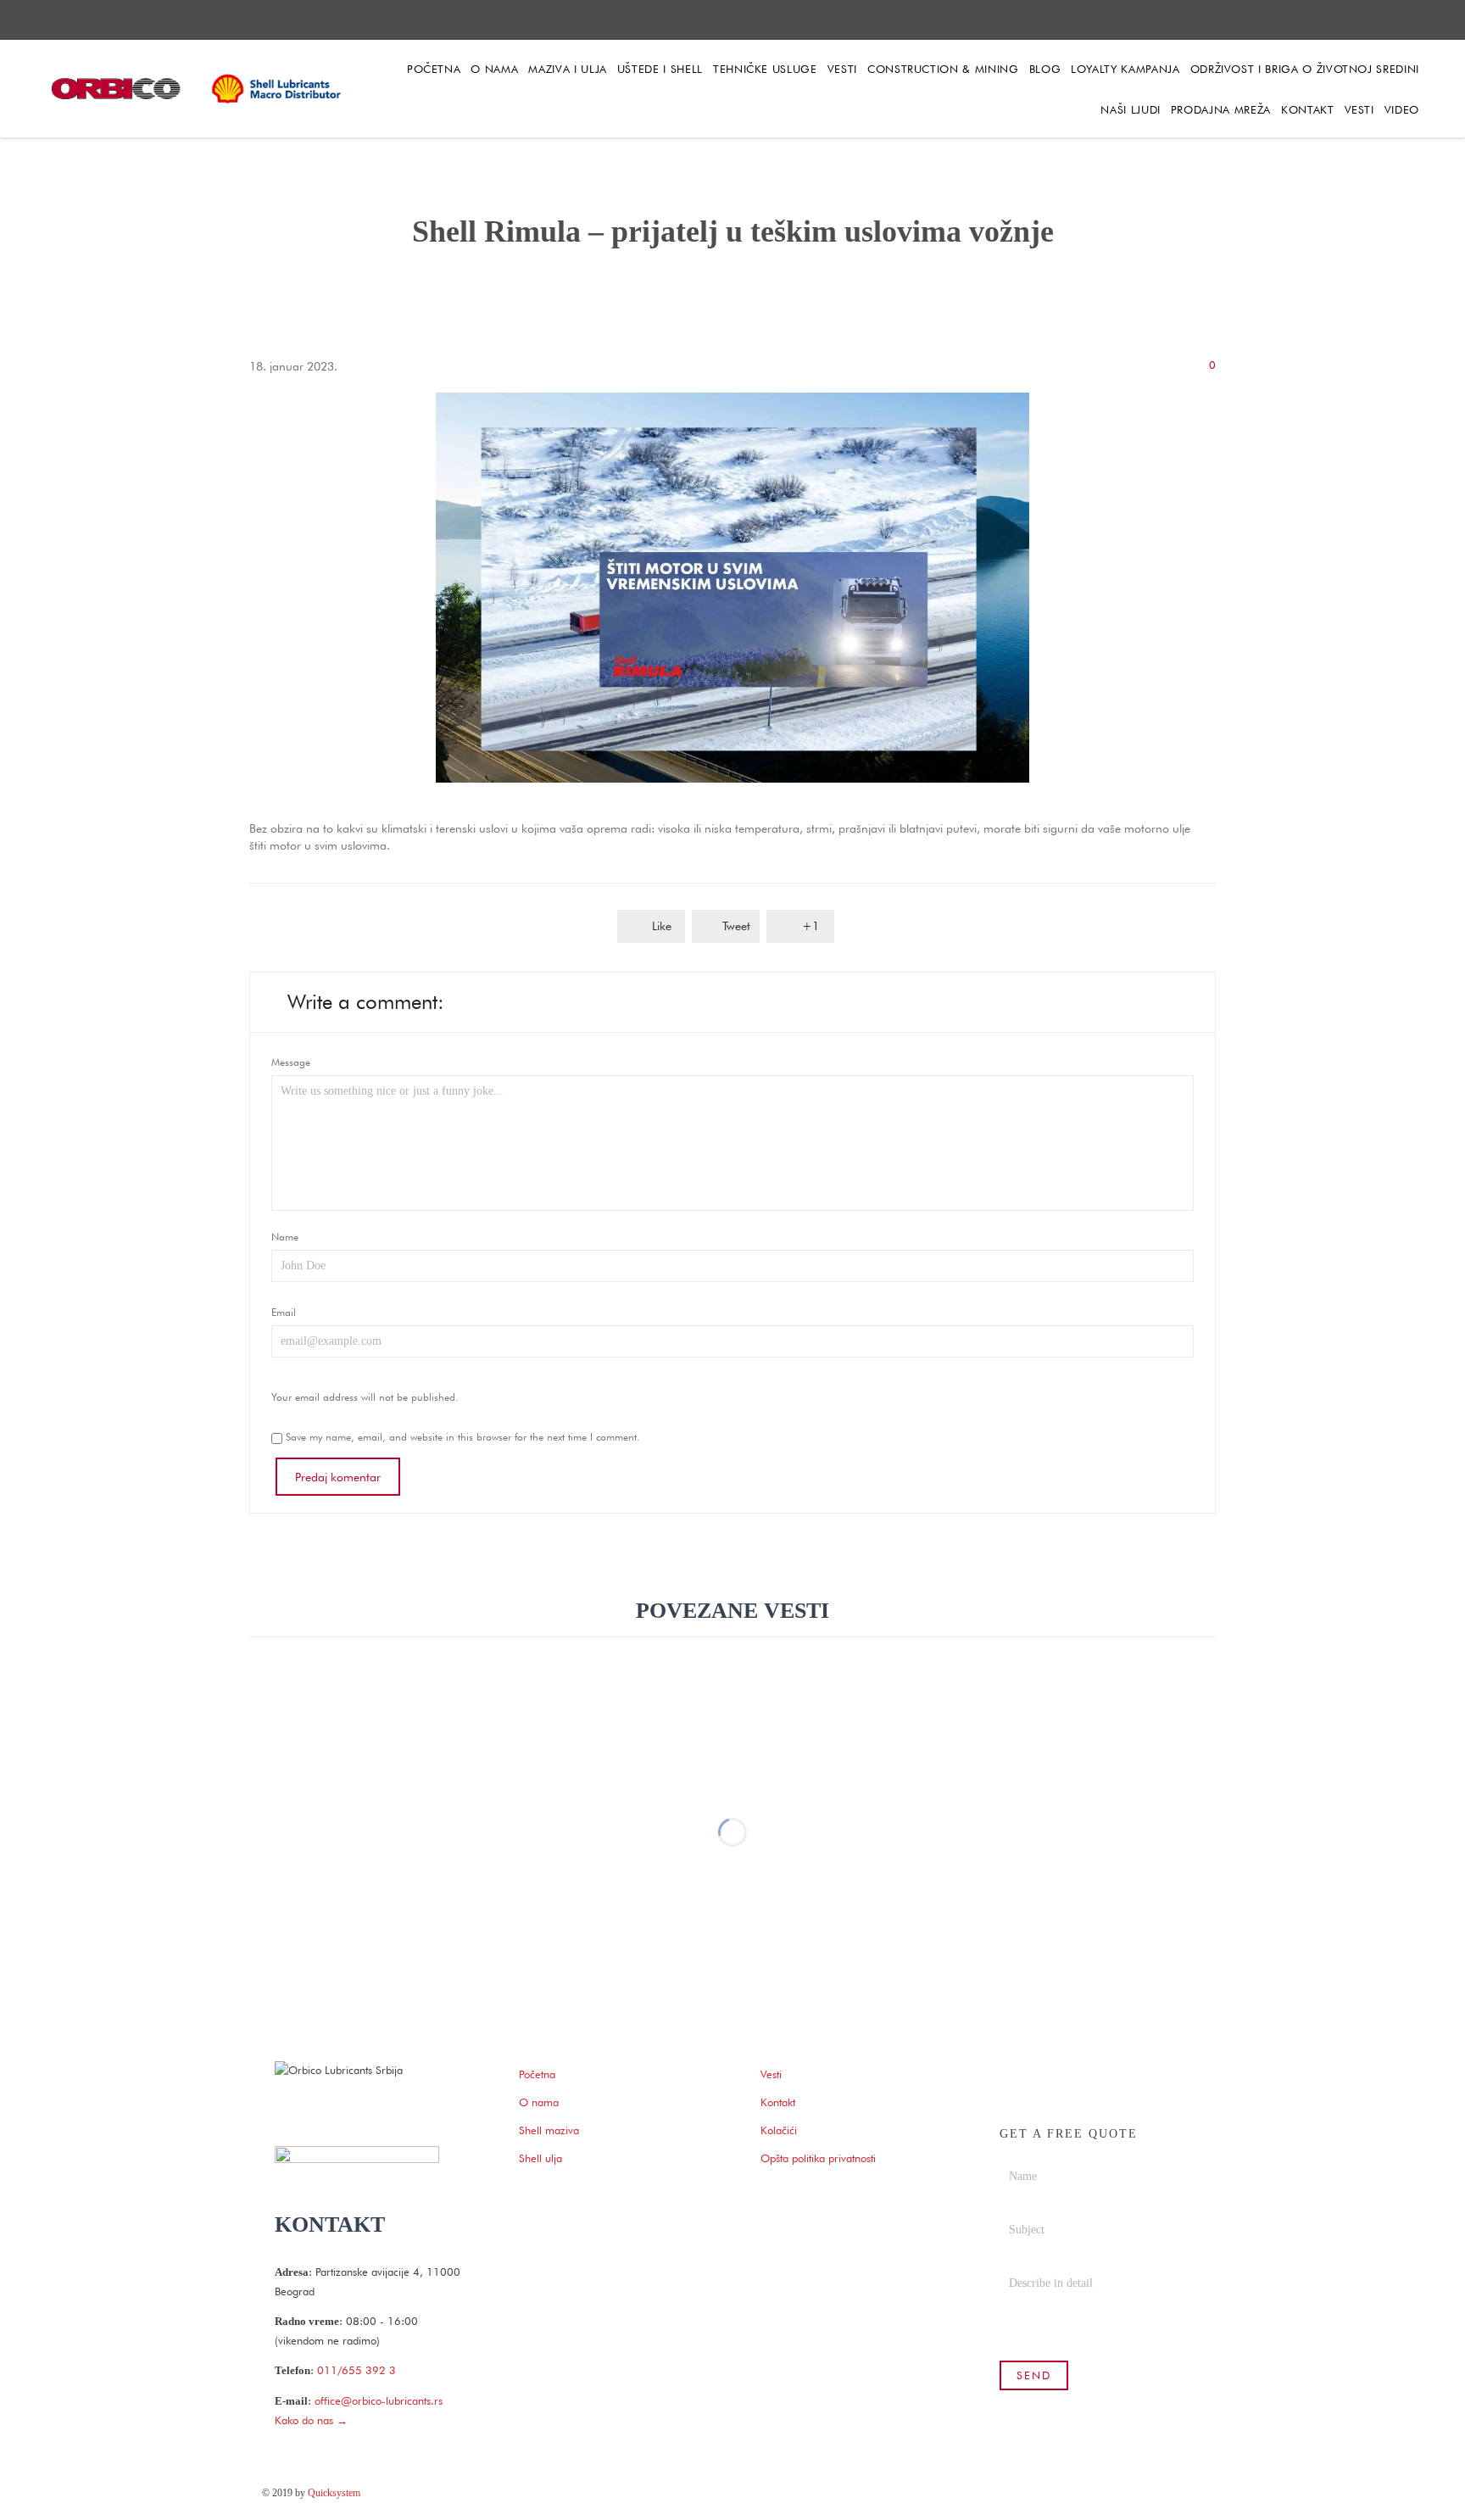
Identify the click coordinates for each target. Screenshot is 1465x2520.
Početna (537, 2074)
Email (284, 1312)
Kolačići (779, 2130)
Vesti (771, 2074)
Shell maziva (549, 2130)
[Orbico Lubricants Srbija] (199, 89)
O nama (539, 2102)
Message (291, 1062)
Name (285, 1237)
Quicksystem (334, 2493)
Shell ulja (540, 2158)
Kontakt (778, 2102)
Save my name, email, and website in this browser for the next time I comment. (461, 1437)
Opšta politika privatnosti (818, 2158)
